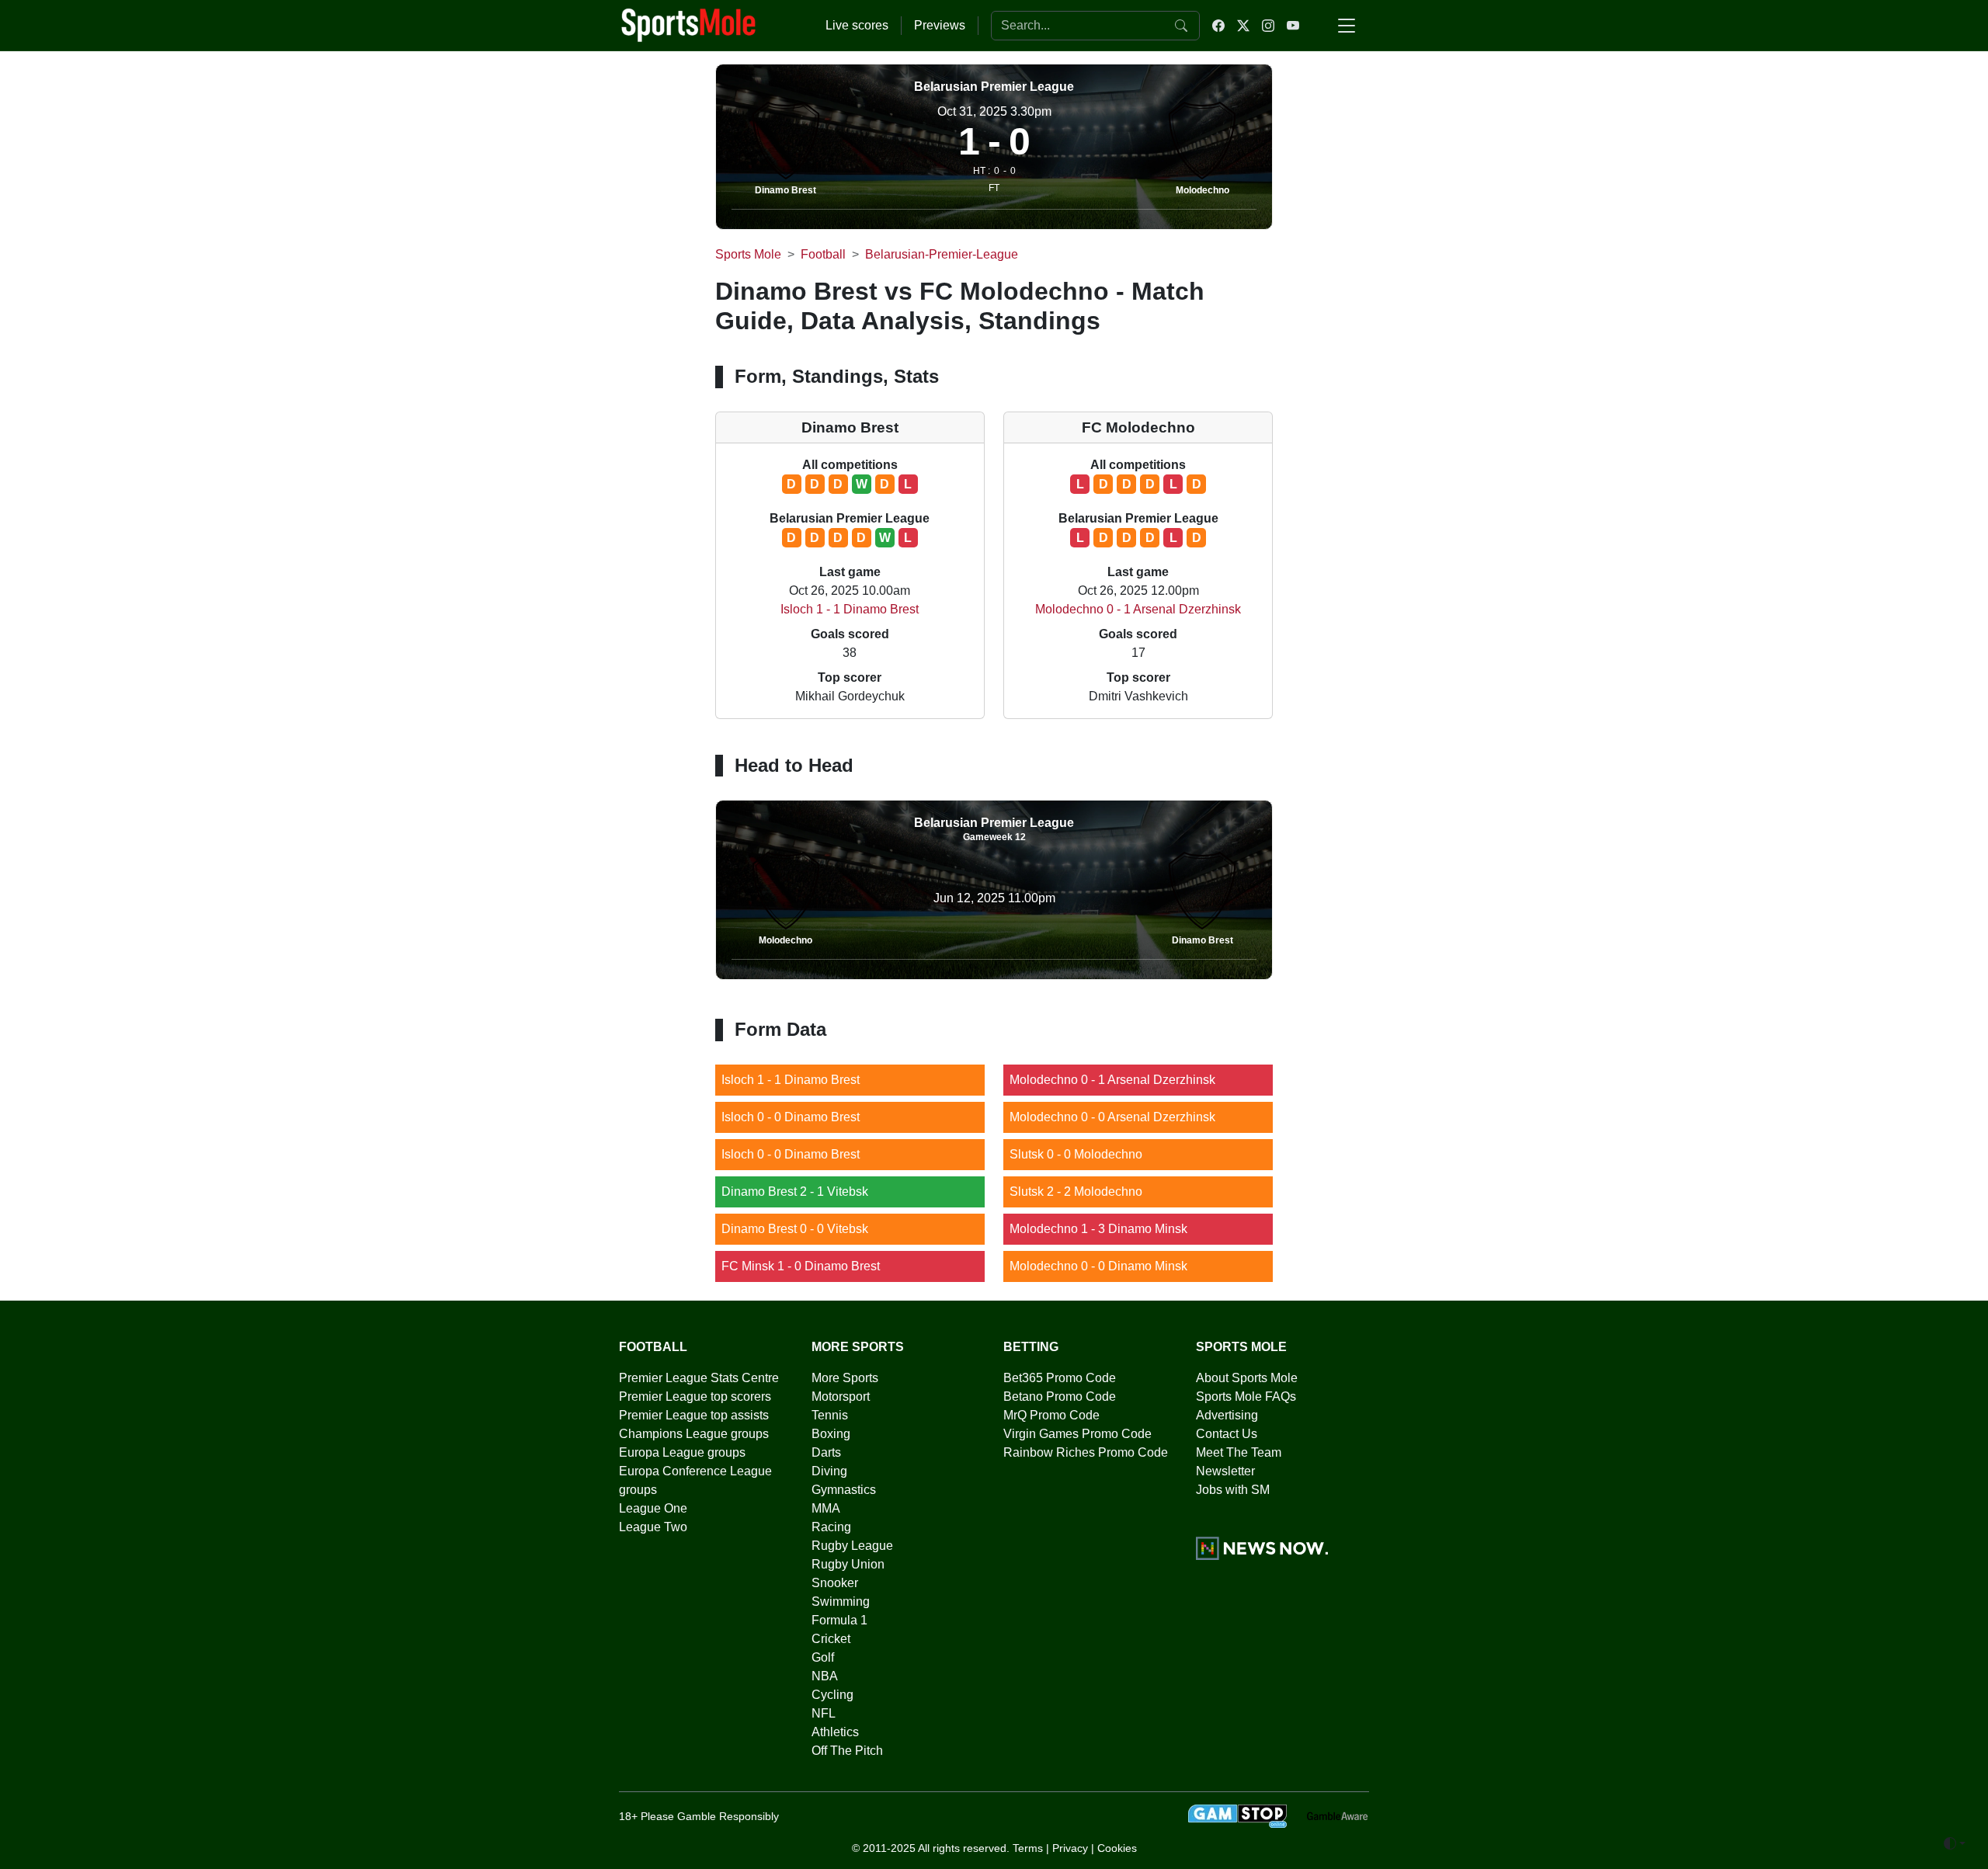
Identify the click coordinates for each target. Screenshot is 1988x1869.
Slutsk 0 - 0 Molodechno (1076, 1154)
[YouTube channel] (1293, 26)
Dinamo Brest (785, 190)
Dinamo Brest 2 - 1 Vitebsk (795, 1192)
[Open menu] (1347, 26)
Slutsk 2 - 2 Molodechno (1076, 1192)
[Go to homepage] (689, 24)
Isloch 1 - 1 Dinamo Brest (850, 609)
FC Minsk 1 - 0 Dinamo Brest (801, 1266)
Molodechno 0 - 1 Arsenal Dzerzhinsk (1138, 609)
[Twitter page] (1243, 26)
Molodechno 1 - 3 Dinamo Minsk (1098, 1229)
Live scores (857, 25)
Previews (940, 25)
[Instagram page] (1268, 26)
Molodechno (1203, 190)
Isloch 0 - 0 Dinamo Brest (791, 1117)
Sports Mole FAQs (1246, 1397)
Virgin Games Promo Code (1077, 1434)
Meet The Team (1239, 1452)
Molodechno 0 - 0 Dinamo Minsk (1098, 1266)
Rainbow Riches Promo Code (1086, 1452)
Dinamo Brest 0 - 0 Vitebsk (795, 1229)
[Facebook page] (1218, 26)
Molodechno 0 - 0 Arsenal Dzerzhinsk (1112, 1117)
